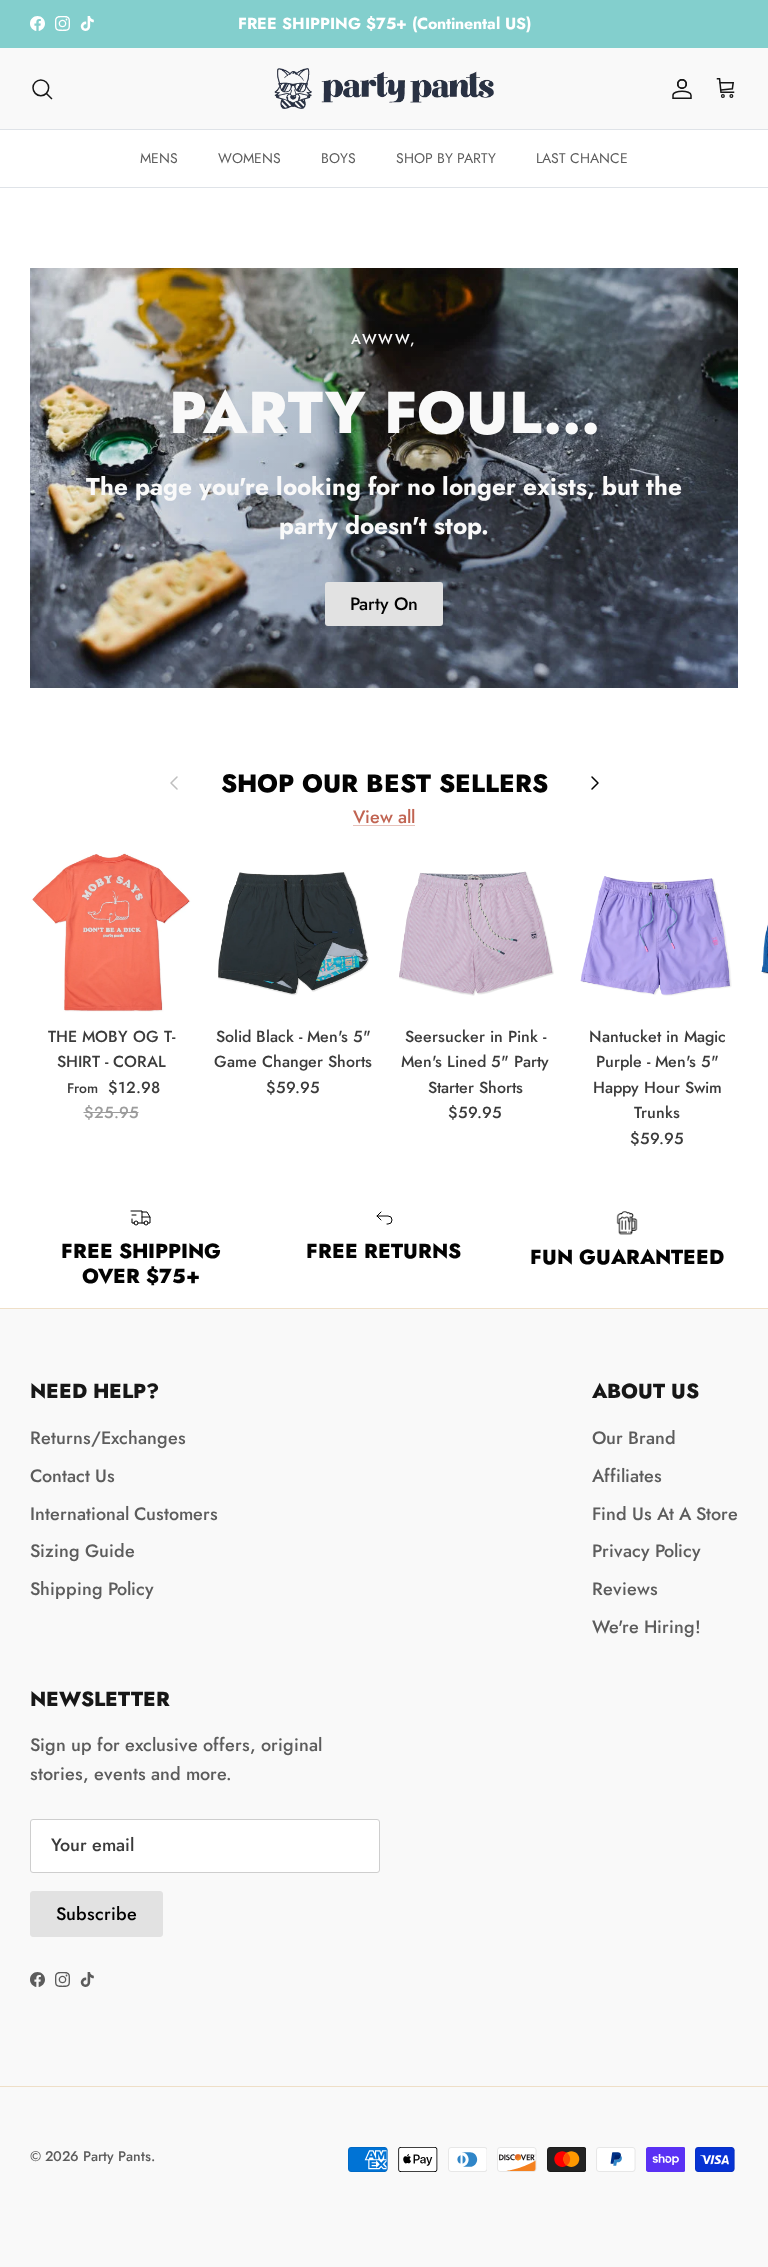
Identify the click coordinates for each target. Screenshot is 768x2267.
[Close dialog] (726, 875)
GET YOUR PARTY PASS (566, 1249)
